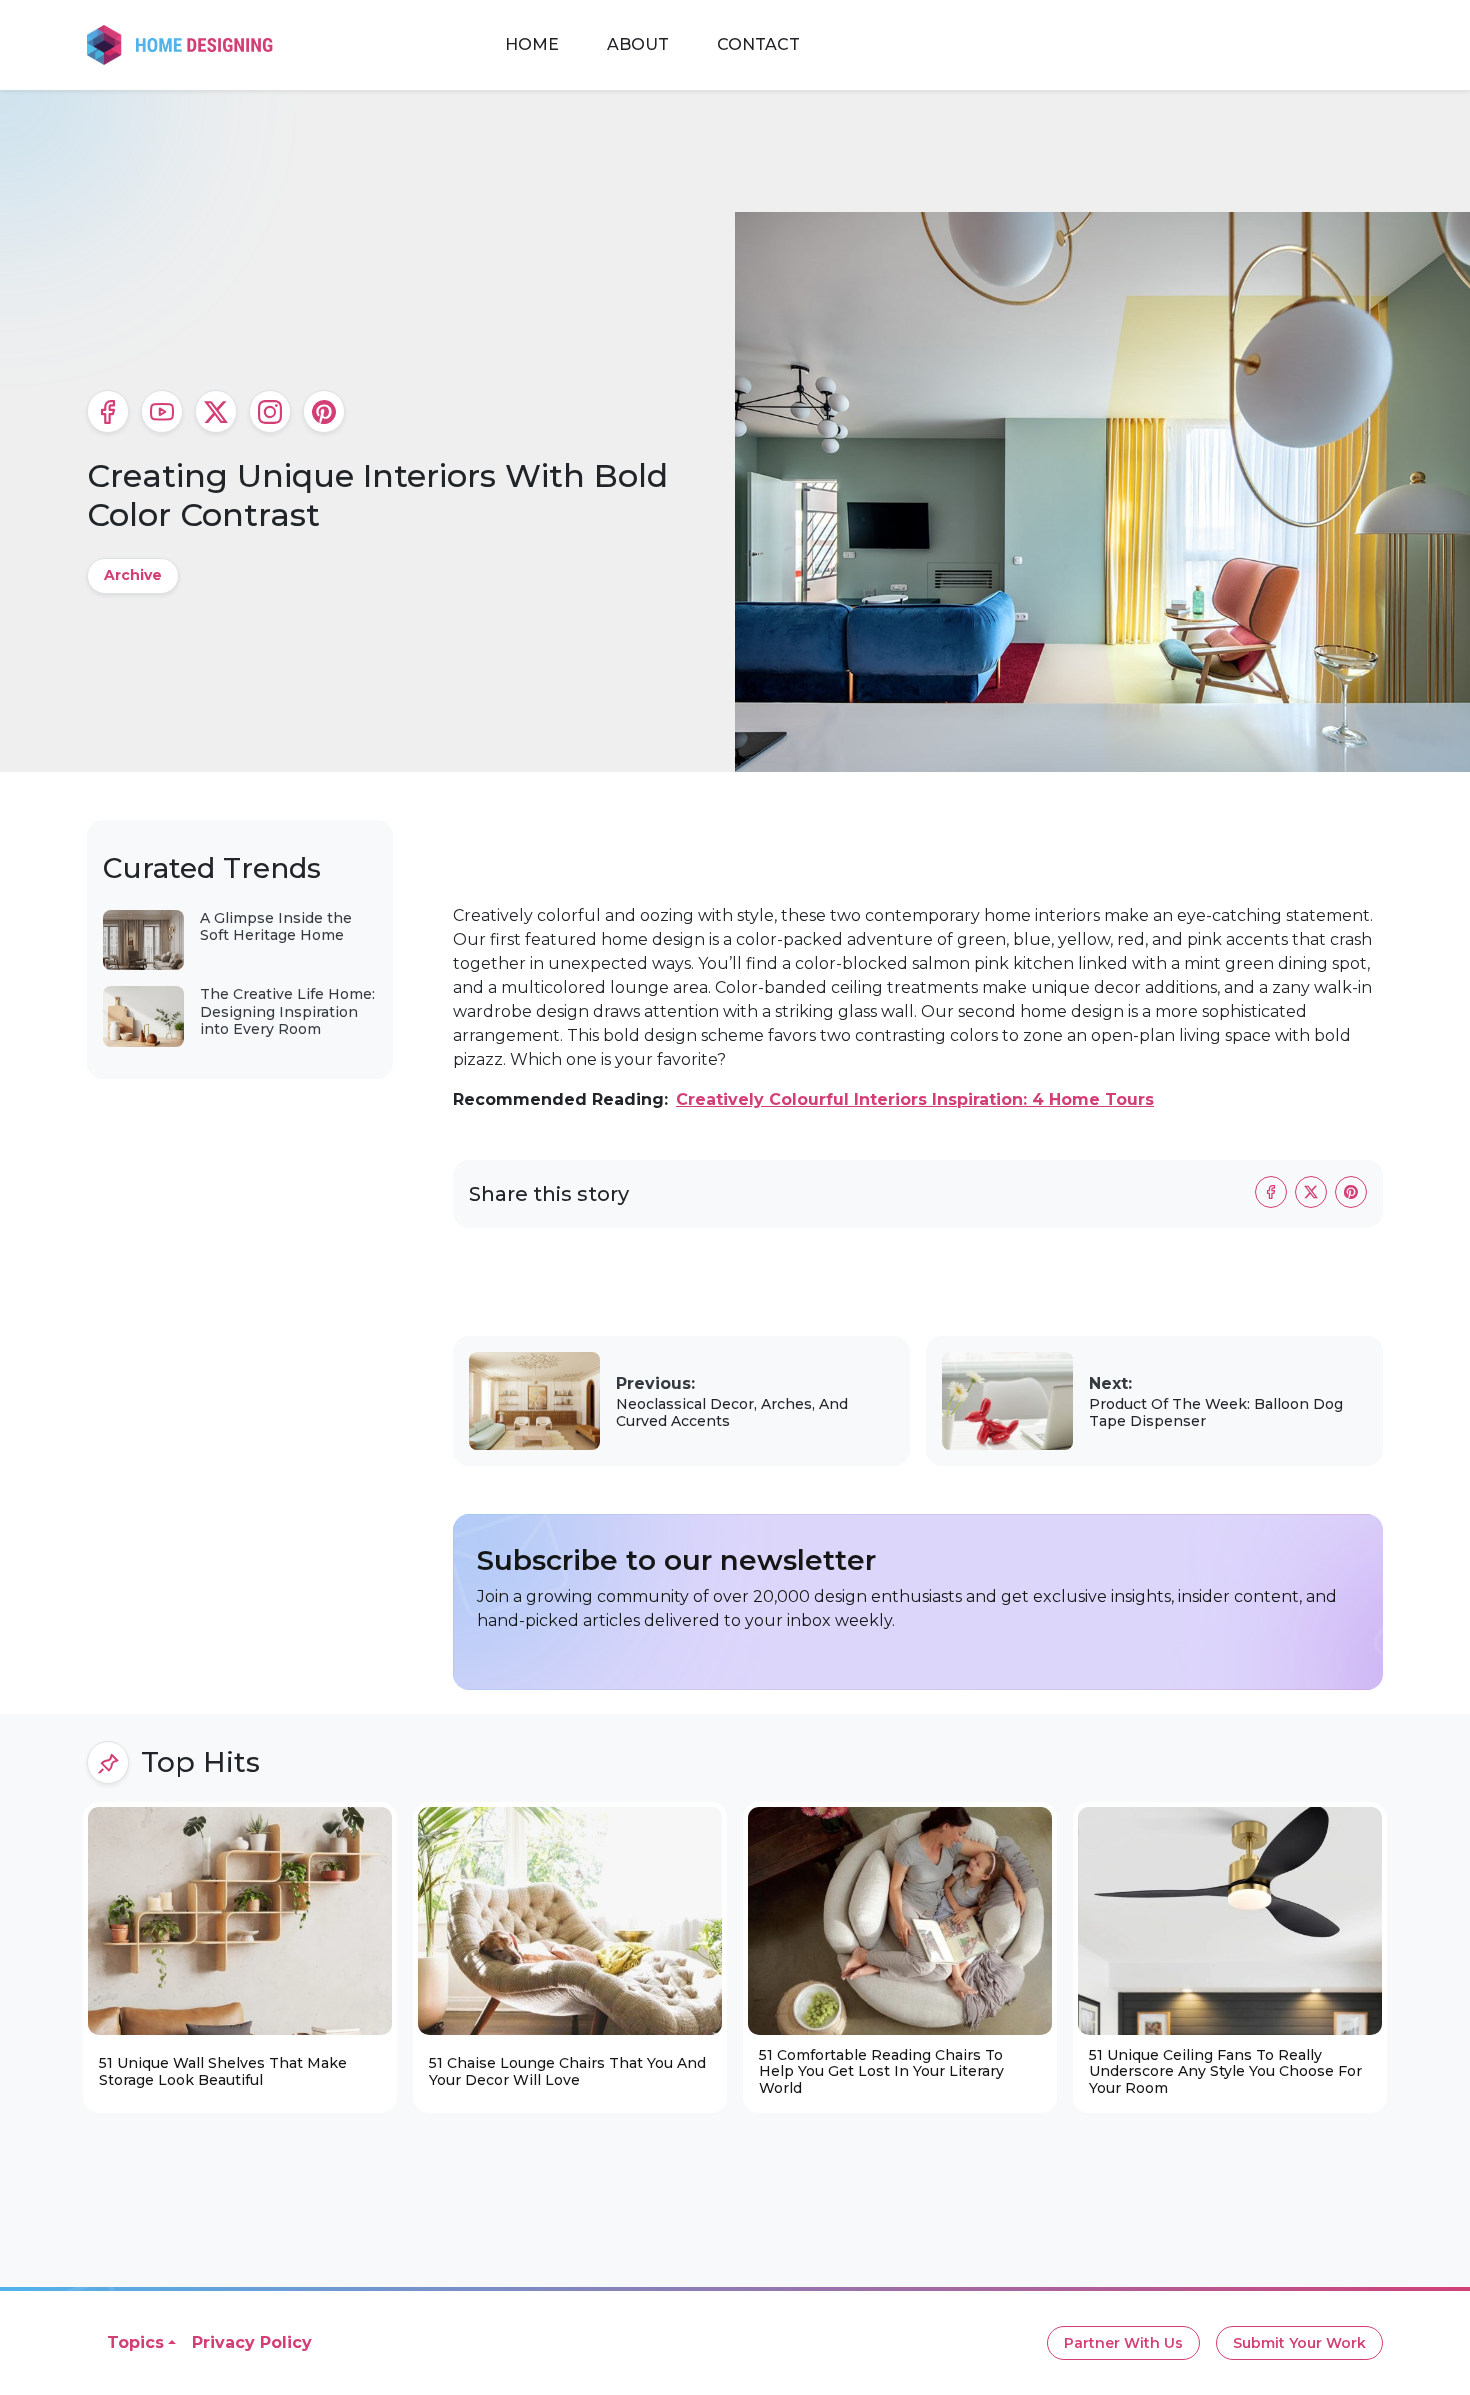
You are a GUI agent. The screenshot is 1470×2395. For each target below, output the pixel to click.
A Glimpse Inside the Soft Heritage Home (276, 927)
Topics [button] (135, 2342)
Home (532, 44)
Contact (758, 44)
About (638, 44)
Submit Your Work (1299, 2343)
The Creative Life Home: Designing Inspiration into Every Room (287, 1011)
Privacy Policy (252, 2342)
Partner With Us (1123, 2343)
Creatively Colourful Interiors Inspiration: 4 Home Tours (915, 1099)
